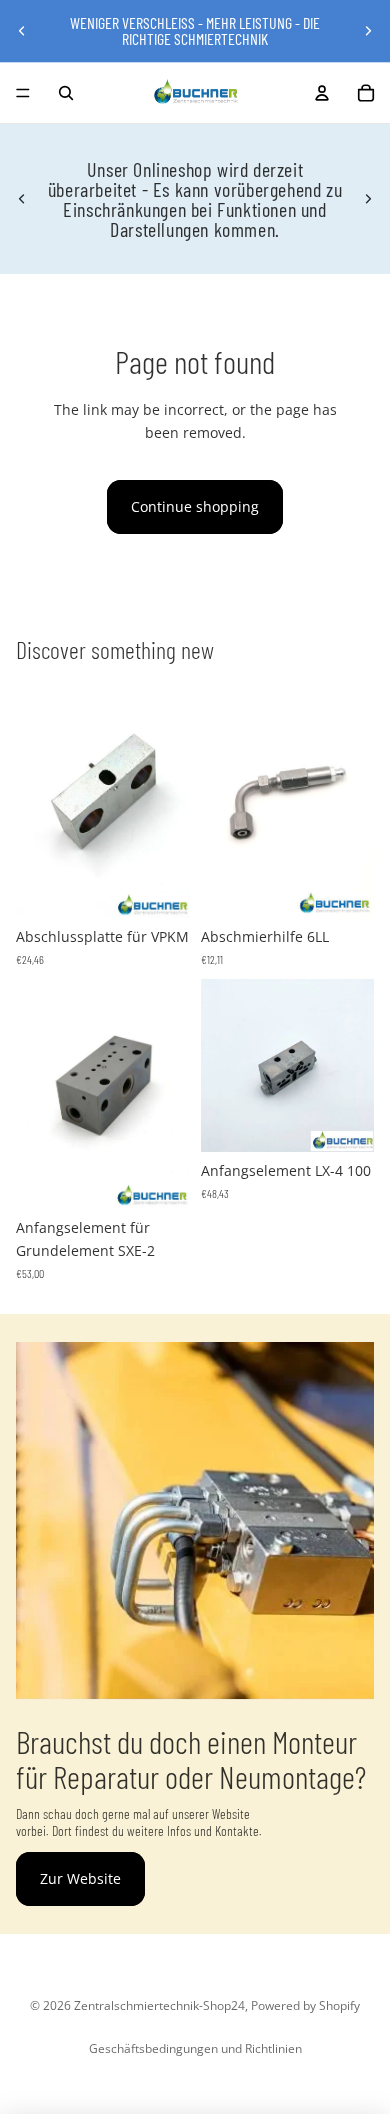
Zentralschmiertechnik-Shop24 (159, 2005)
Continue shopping (195, 506)
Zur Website (80, 1878)
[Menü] (23, 93)
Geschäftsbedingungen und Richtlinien (195, 2048)
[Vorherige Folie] (22, 31)
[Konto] (322, 93)
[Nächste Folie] (368, 31)
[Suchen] (66, 93)
